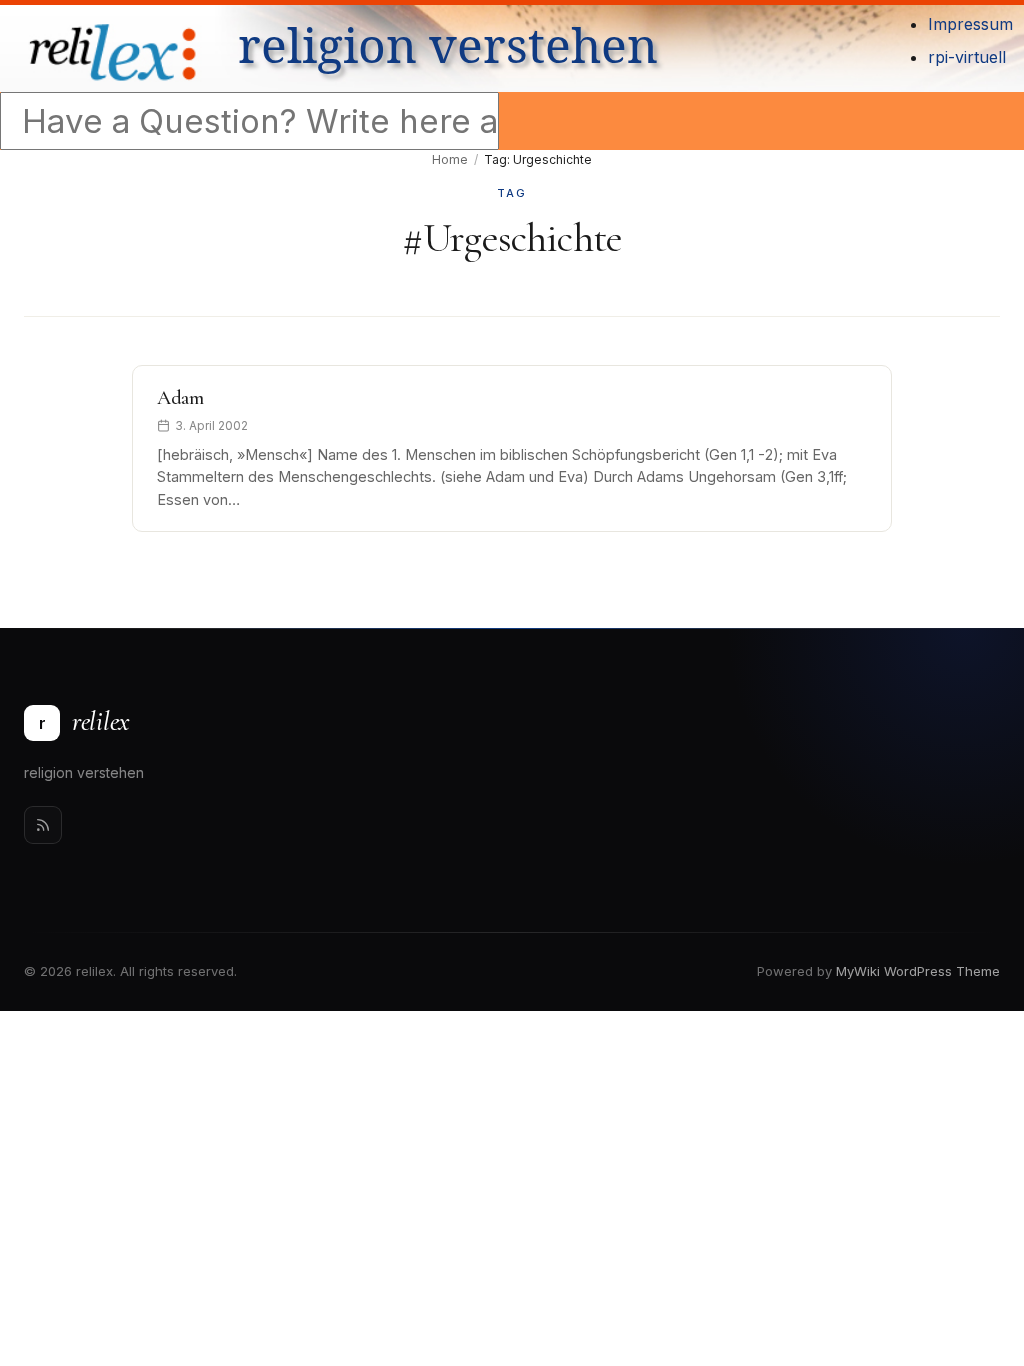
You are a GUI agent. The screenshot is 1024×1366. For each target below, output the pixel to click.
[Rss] (43, 825)
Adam (180, 398)
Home (450, 159)
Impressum (970, 24)
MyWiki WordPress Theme (918, 971)
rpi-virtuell (967, 57)
